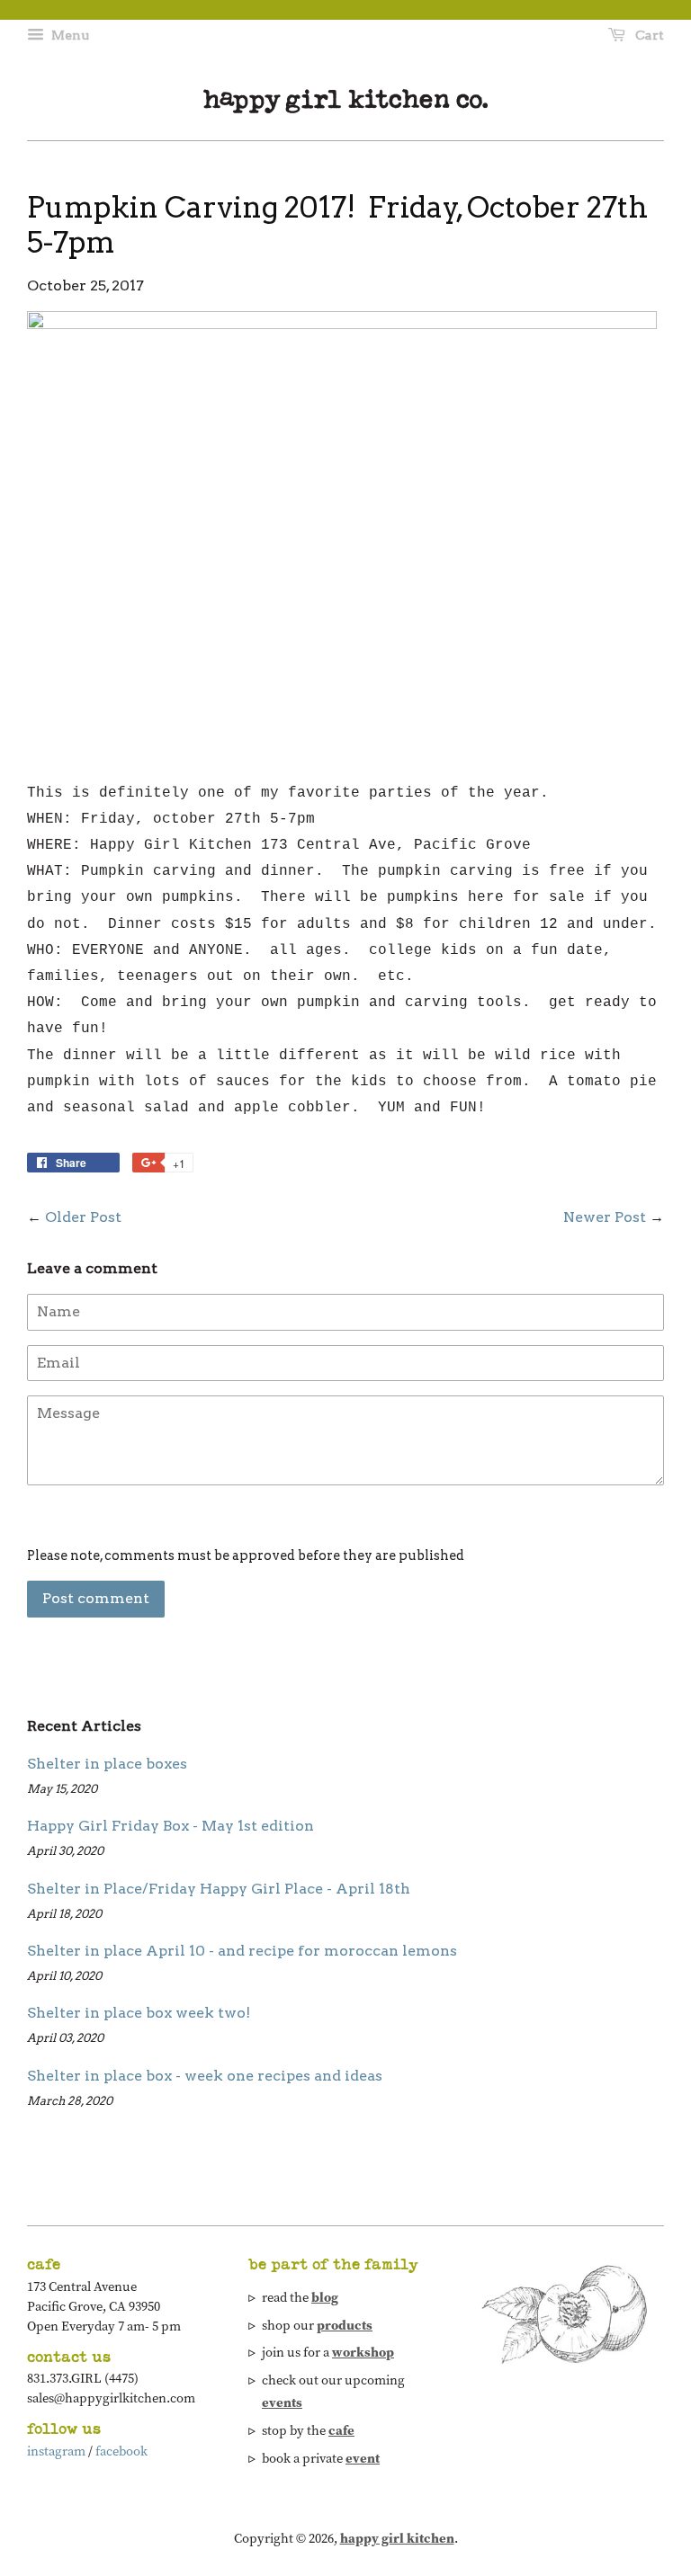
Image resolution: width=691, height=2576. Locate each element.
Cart (648, 35)
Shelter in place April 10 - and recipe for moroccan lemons (242, 1951)
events (282, 2402)
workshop (363, 2352)
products (345, 2325)
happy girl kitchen (397, 2538)
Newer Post (605, 1217)
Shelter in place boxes (107, 1764)
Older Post (83, 1217)
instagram (56, 2451)
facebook (121, 2451)
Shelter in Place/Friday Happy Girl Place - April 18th (219, 1889)
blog (325, 2297)
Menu (69, 35)
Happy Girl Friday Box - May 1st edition (171, 1826)
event (363, 2458)
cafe (341, 2430)
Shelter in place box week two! (139, 2013)
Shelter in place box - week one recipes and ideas (205, 2076)
